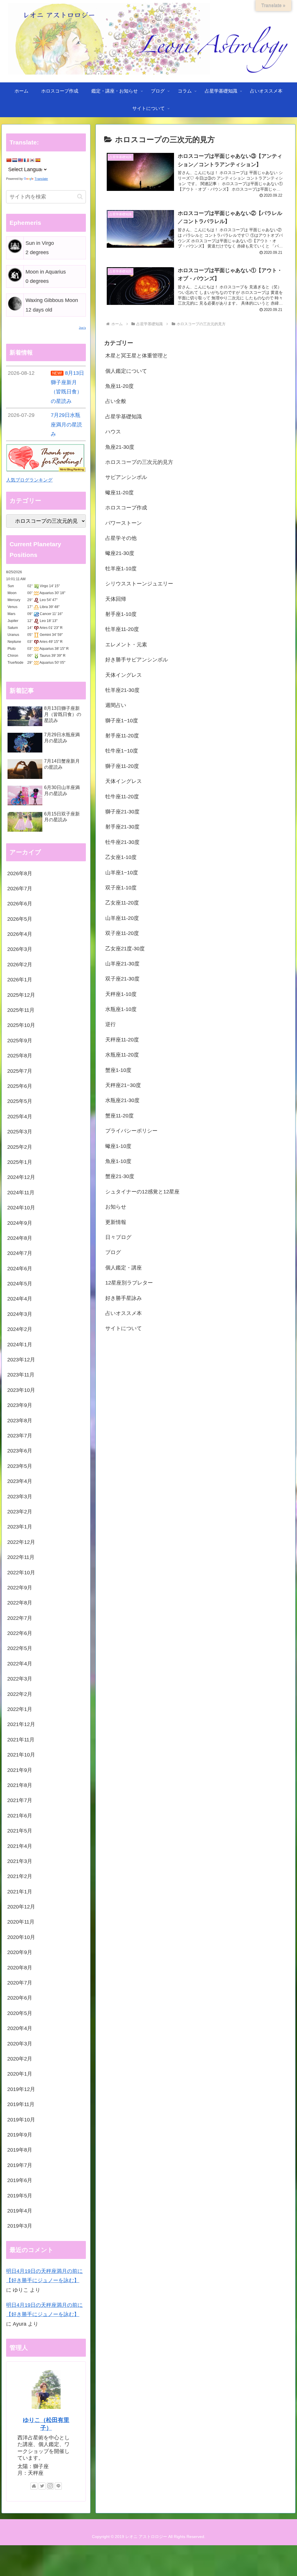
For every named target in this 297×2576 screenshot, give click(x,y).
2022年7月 (20, 1618)
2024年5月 (20, 1284)
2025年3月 (20, 1132)
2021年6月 (20, 1816)
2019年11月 (21, 2104)
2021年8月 (20, 1785)
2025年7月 (20, 1071)
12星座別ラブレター (129, 1283)
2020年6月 (20, 1998)
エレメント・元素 (126, 645)
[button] (80, 197)
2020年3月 (20, 2044)
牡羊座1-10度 (121, 569)
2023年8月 (20, 1421)
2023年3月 (20, 1497)
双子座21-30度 (122, 979)
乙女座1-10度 (121, 857)
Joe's (82, 328)
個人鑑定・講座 (124, 1268)
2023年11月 (21, 1375)
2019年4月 (20, 2211)
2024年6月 (20, 1269)
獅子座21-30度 (122, 812)
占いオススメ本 (124, 1313)
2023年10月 (21, 1390)
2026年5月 (20, 919)
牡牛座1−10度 (122, 751)
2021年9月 (20, 1770)
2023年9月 (20, 1405)
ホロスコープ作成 (126, 508)
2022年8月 (20, 1603)
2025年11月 (21, 1010)
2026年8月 (20, 873)
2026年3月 (20, 949)
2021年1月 (20, 1892)
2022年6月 (20, 1633)
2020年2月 (20, 2059)
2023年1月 (20, 1527)
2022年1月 (20, 1709)
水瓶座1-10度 (121, 1009)
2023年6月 (20, 1451)
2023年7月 (20, 1436)
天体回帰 (116, 599)
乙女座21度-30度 (125, 949)
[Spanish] (38, 160)
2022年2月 (20, 1694)
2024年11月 (21, 1193)
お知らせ (116, 1207)
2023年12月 (21, 1360)
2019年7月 (20, 2165)
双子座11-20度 (122, 933)
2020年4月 (20, 2028)
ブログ (113, 1252)
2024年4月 (20, 1299)
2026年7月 (20, 889)
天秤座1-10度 (121, 994)
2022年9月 (20, 1588)
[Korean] (32, 160)
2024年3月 (20, 1314)
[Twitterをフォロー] (42, 2486)
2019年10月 (21, 2120)
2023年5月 (20, 1466)
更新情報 (116, 1222)
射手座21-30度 (122, 827)
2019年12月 (21, 2089)
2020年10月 (21, 1937)
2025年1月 (20, 1162)
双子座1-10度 (121, 888)
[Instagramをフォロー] (50, 2486)
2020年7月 (20, 1983)
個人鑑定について (126, 371)
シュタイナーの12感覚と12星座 (142, 1192)
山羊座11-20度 (122, 918)
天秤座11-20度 (122, 1040)
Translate (41, 179)
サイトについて (124, 1328)
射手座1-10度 (121, 614)
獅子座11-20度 (122, 766)
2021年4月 (20, 1846)
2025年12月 (21, 995)
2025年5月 (20, 1101)
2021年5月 (20, 1831)
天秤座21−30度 (123, 1085)
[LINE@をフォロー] (58, 2486)
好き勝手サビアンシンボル (137, 660)
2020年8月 (20, 1968)
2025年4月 (20, 1117)
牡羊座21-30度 (122, 690)
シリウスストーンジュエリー (139, 584)
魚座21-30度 (120, 447)
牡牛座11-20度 (122, 797)
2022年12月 (21, 1542)
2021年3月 (20, 1861)
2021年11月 (21, 1740)
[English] (20, 160)
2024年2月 (20, 1329)
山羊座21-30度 (122, 964)
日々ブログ (118, 1237)
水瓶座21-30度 (122, 1100)
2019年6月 (20, 2180)
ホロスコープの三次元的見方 (139, 462)
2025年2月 (20, 1147)
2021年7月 (20, 1800)
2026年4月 (20, 934)
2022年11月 (21, 1557)
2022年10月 (21, 1573)
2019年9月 (20, 2135)
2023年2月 (20, 1512)
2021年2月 (20, 1876)
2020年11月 (21, 1922)
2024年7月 (20, 1253)
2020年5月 (20, 2013)
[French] (26, 160)
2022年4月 (20, 1664)
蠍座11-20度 (119, 493)
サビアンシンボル (126, 477)
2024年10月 (21, 1208)
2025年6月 (20, 1086)
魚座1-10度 (118, 1161)
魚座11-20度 (119, 386)
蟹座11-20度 (119, 1116)
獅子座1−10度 (122, 721)
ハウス (113, 432)
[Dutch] (15, 160)
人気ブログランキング (29, 480)
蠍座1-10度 (118, 1146)
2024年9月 (20, 1223)
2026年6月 (20, 904)
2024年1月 (20, 1345)
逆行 (111, 1024)
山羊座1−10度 (122, 873)
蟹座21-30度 (120, 1176)
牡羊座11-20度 (122, 629)
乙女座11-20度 (122, 903)
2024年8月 (20, 1238)
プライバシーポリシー (131, 1131)
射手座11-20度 (122, 736)
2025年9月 (20, 1041)
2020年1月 (20, 2074)
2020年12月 (21, 1907)
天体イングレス (124, 675)
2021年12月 (21, 1724)
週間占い (116, 705)
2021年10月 (21, 1755)
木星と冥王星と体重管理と (137, 356)
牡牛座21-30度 (122, 842)
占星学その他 (121, 538)
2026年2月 (20, 965)
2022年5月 (20, 1648)
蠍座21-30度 (120, 553)
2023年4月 (20, 1481)
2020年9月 (20, 1952)
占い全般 (116, 401)
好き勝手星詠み (124, 1298)
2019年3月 (20, 2226)
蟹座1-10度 (118, 1070)
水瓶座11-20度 (122, 1055)
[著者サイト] (34, 2486)
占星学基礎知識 (124, 417)
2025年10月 (21, 1025)
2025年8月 (20, 1056)
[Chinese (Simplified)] (9, 160)
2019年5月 (20, 2196)
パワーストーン (124, 523)
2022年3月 (20, 1679)
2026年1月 (20, 980)
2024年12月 (21, 1177)
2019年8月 (20, 2150)
